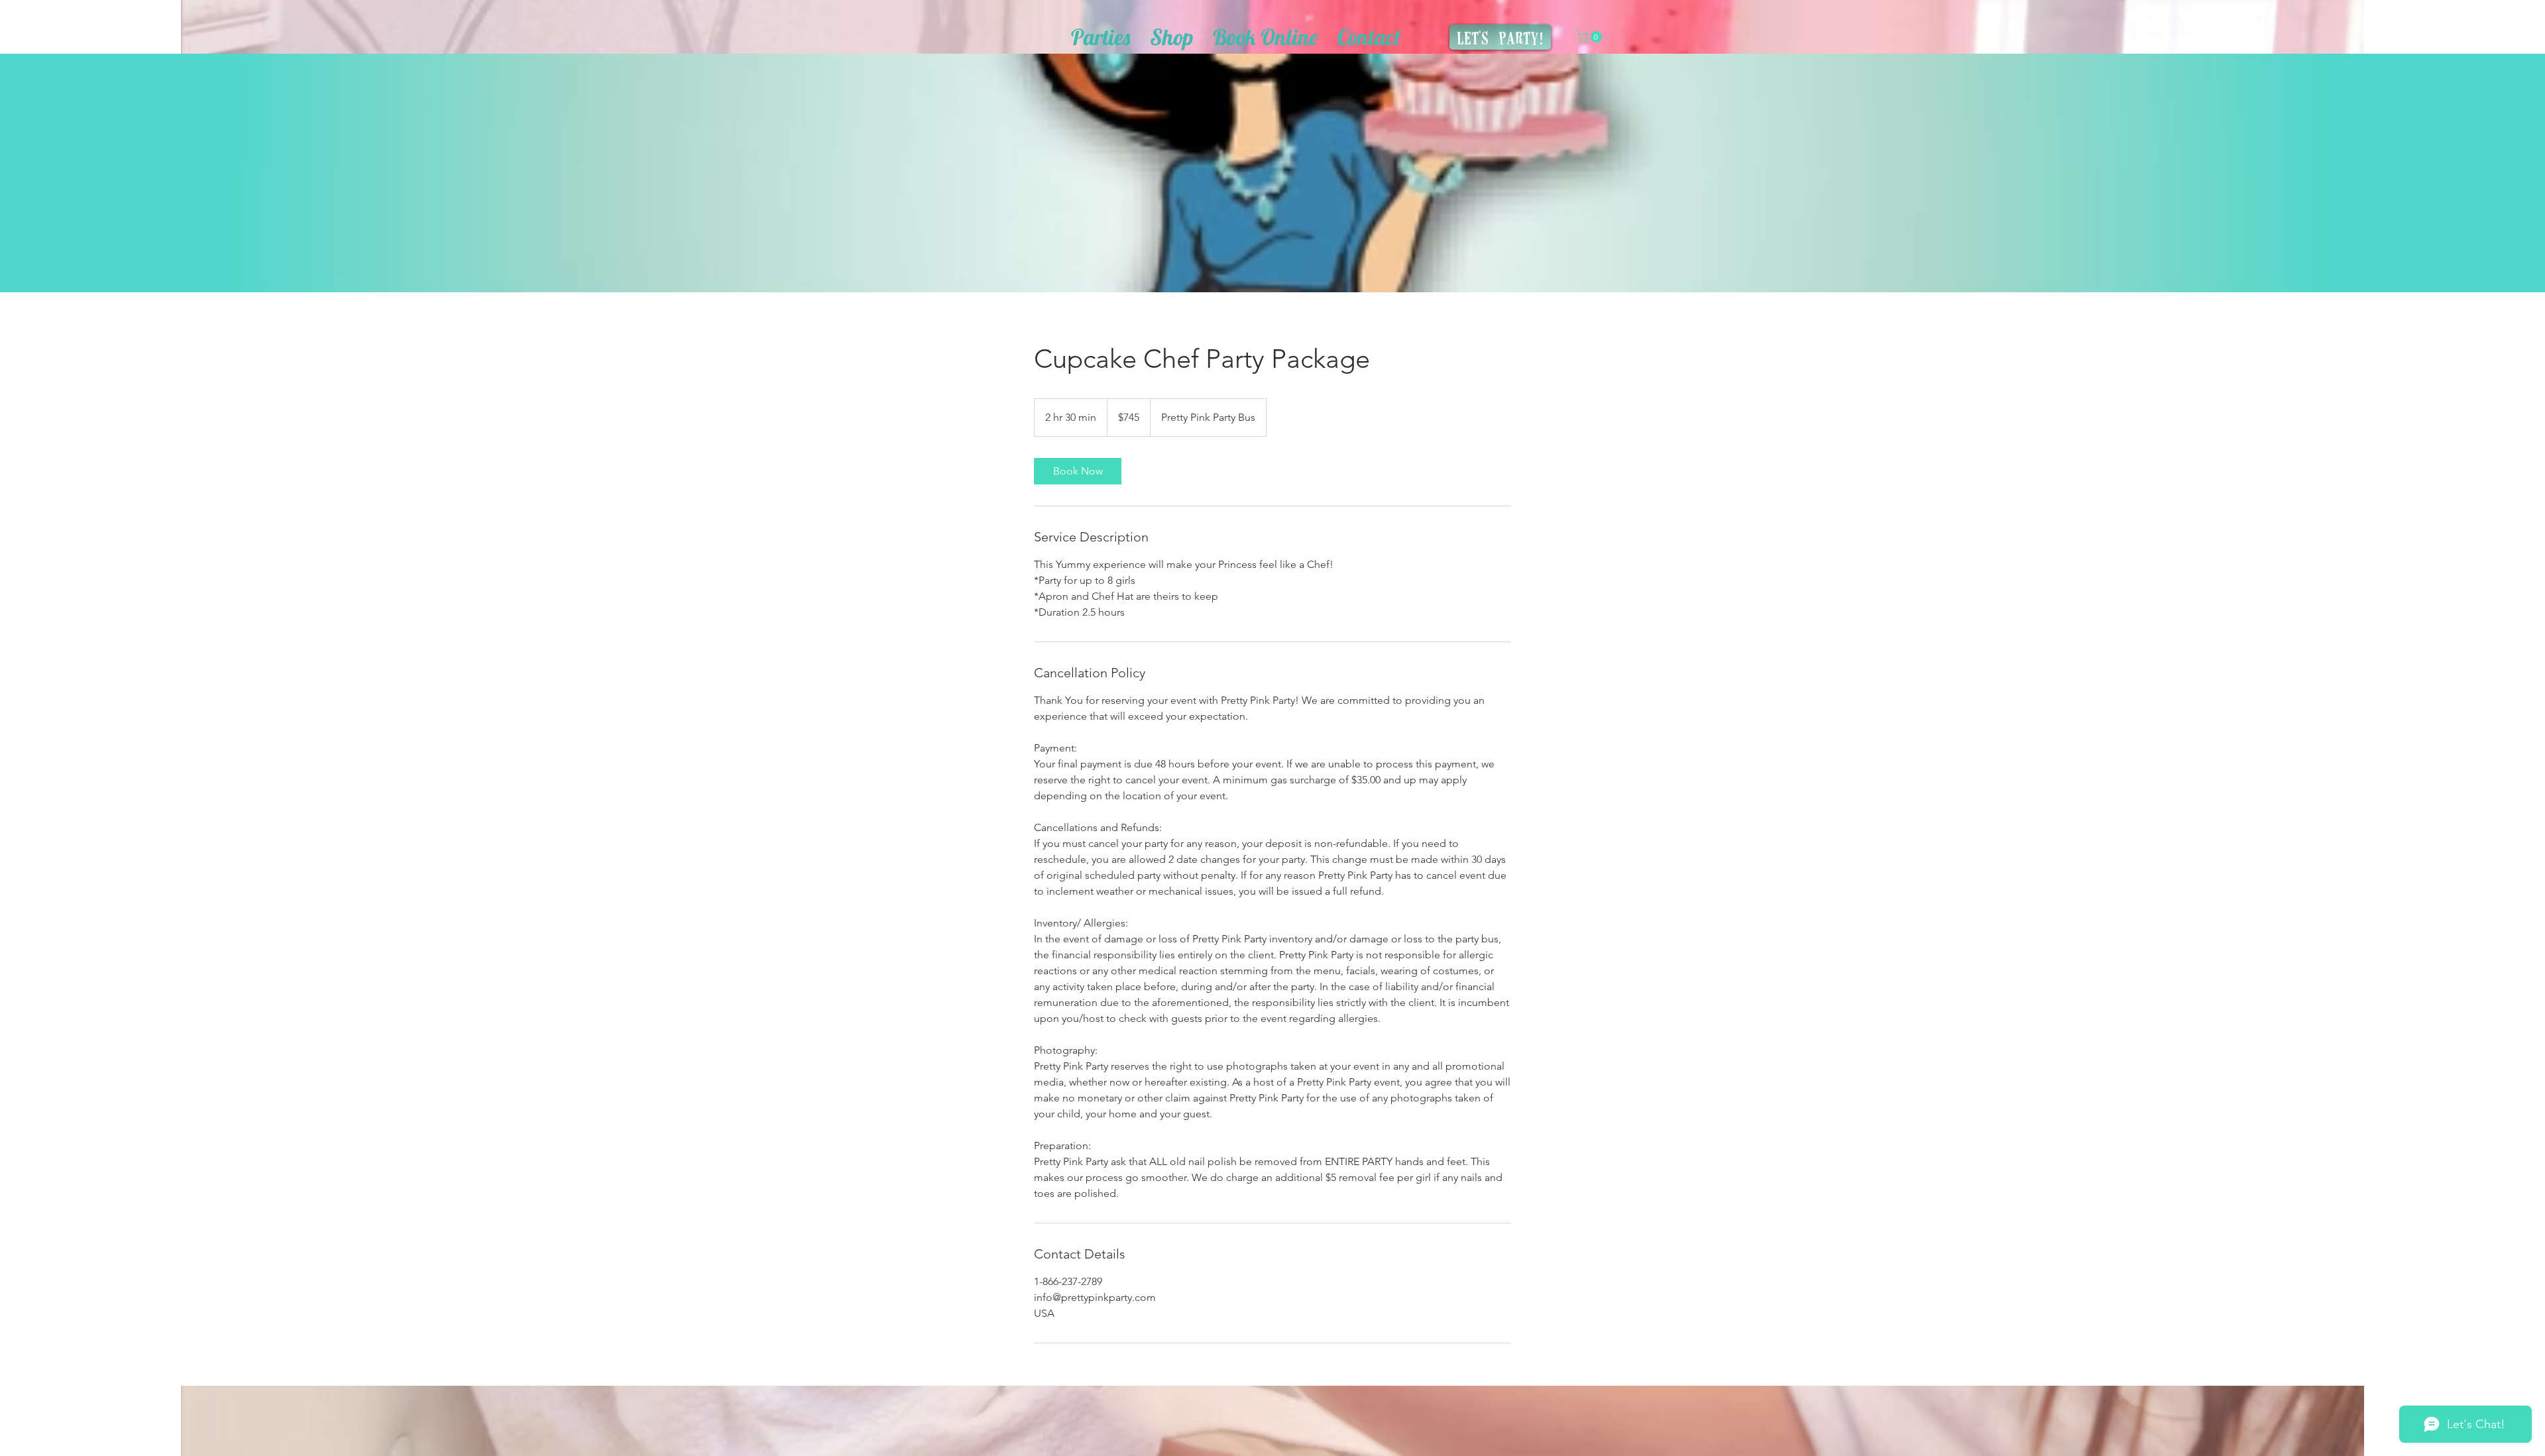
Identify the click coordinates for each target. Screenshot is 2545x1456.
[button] (1591, 37)
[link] (1078, 471)
